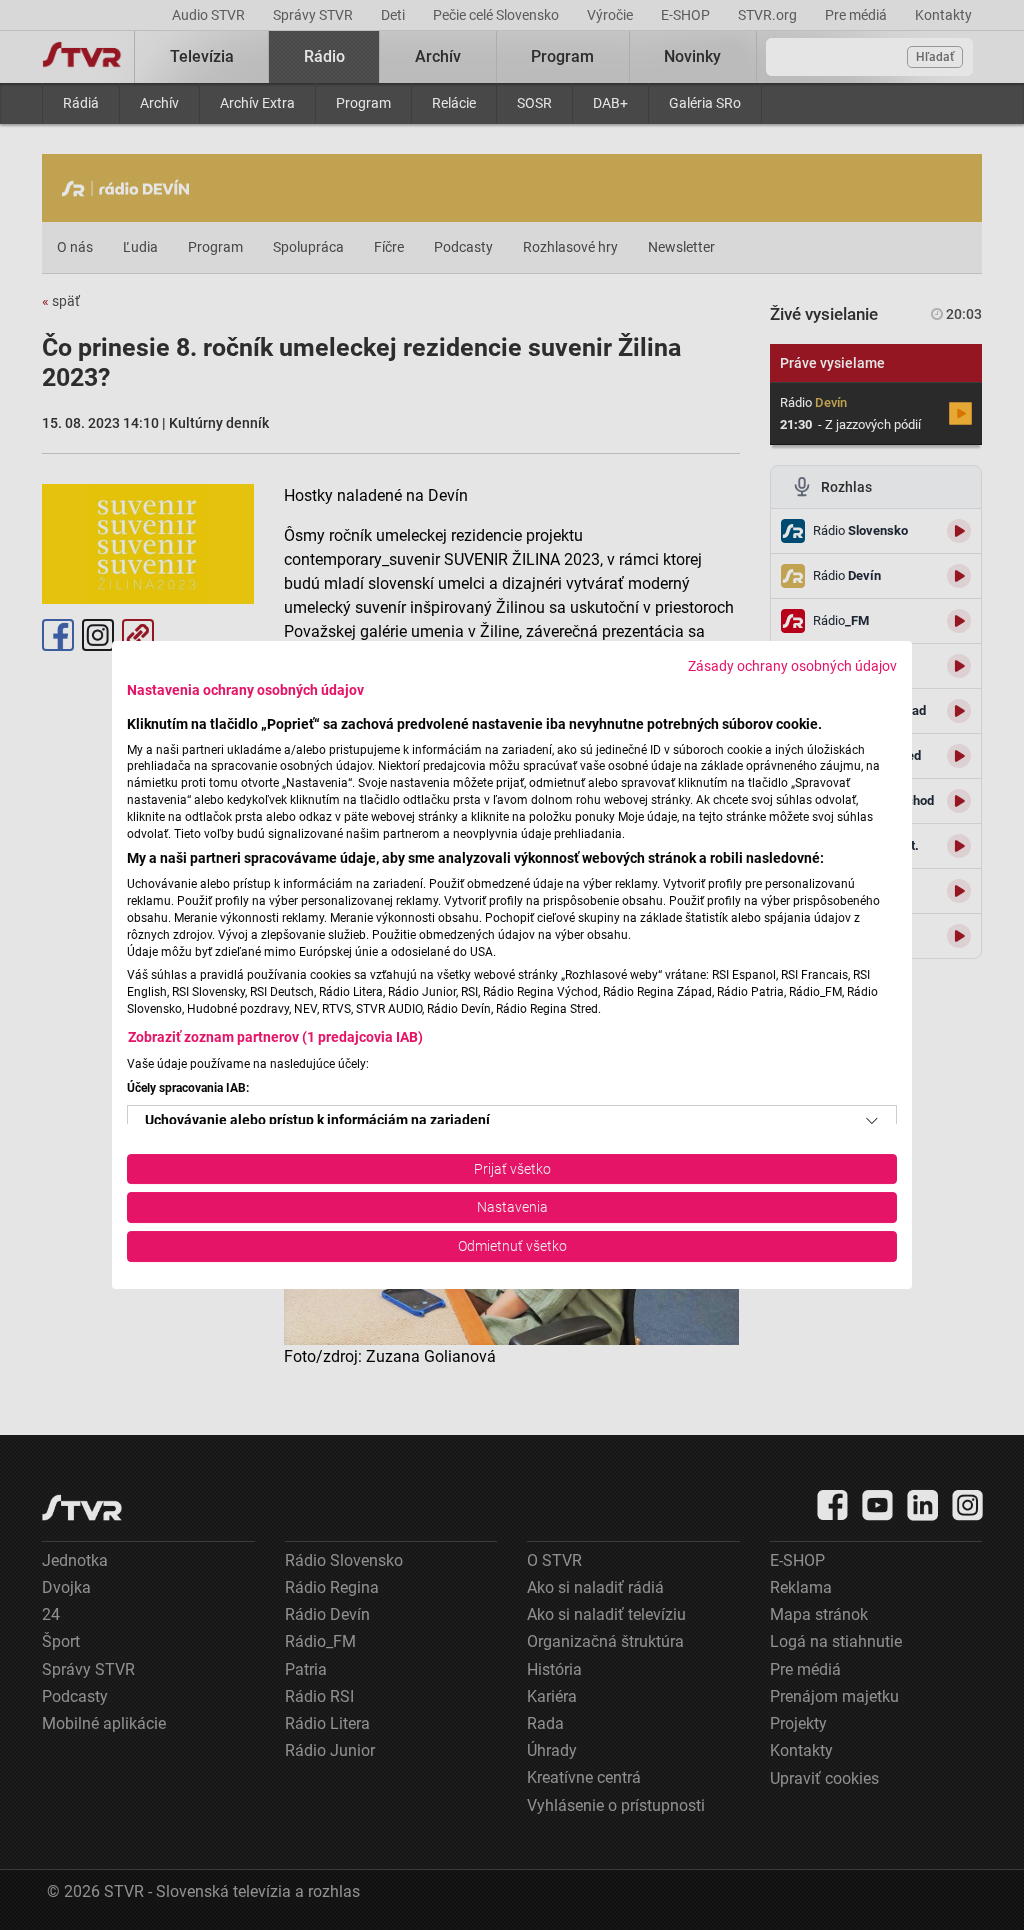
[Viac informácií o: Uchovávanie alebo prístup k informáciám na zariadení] (872, 1121)
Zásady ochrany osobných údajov (792, 666)
